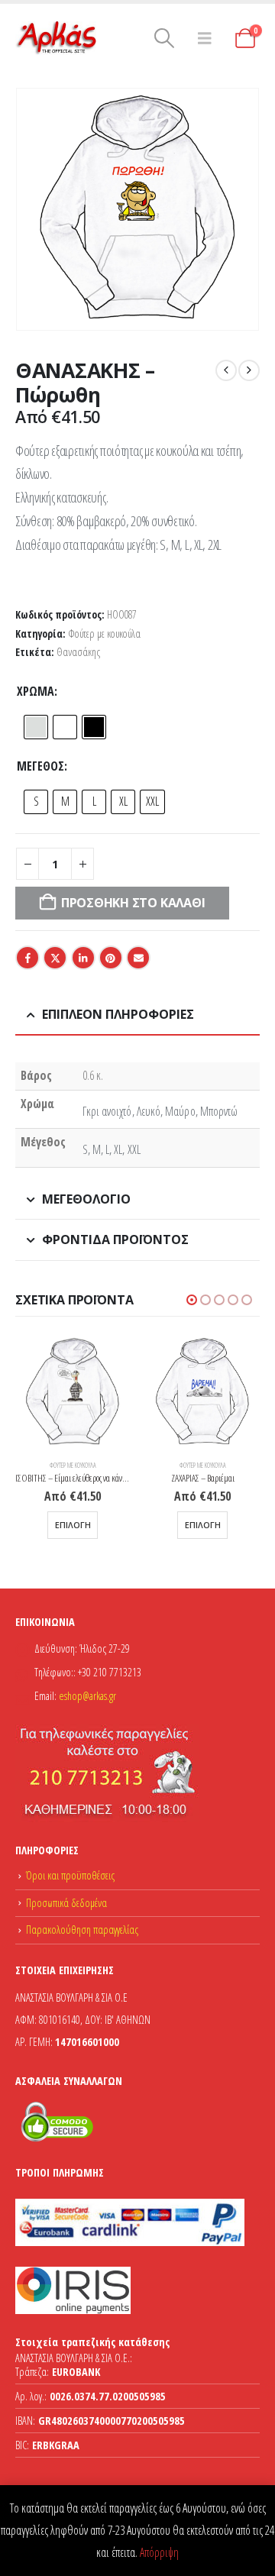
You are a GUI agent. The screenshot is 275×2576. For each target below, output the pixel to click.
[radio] (36, 727)
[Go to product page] (73, 1392)
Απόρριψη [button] (159, 2552)
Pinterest (111, 958)
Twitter (55, 958)
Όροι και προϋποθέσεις (70, 1875)
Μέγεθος (40, 766)
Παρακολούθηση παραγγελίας (82, 1930)
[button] (165, 38)
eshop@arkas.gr (87, 1696)
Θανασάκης (78, 652)
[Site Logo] (57, 38)
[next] (249, 370)
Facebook (27, 958)
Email (138, 958)
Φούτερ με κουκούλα (104, 633)
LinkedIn (83, 958)
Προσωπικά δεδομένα (66, 1903)
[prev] (226, 370)
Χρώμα (36, 691)
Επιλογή (73, 1525)
